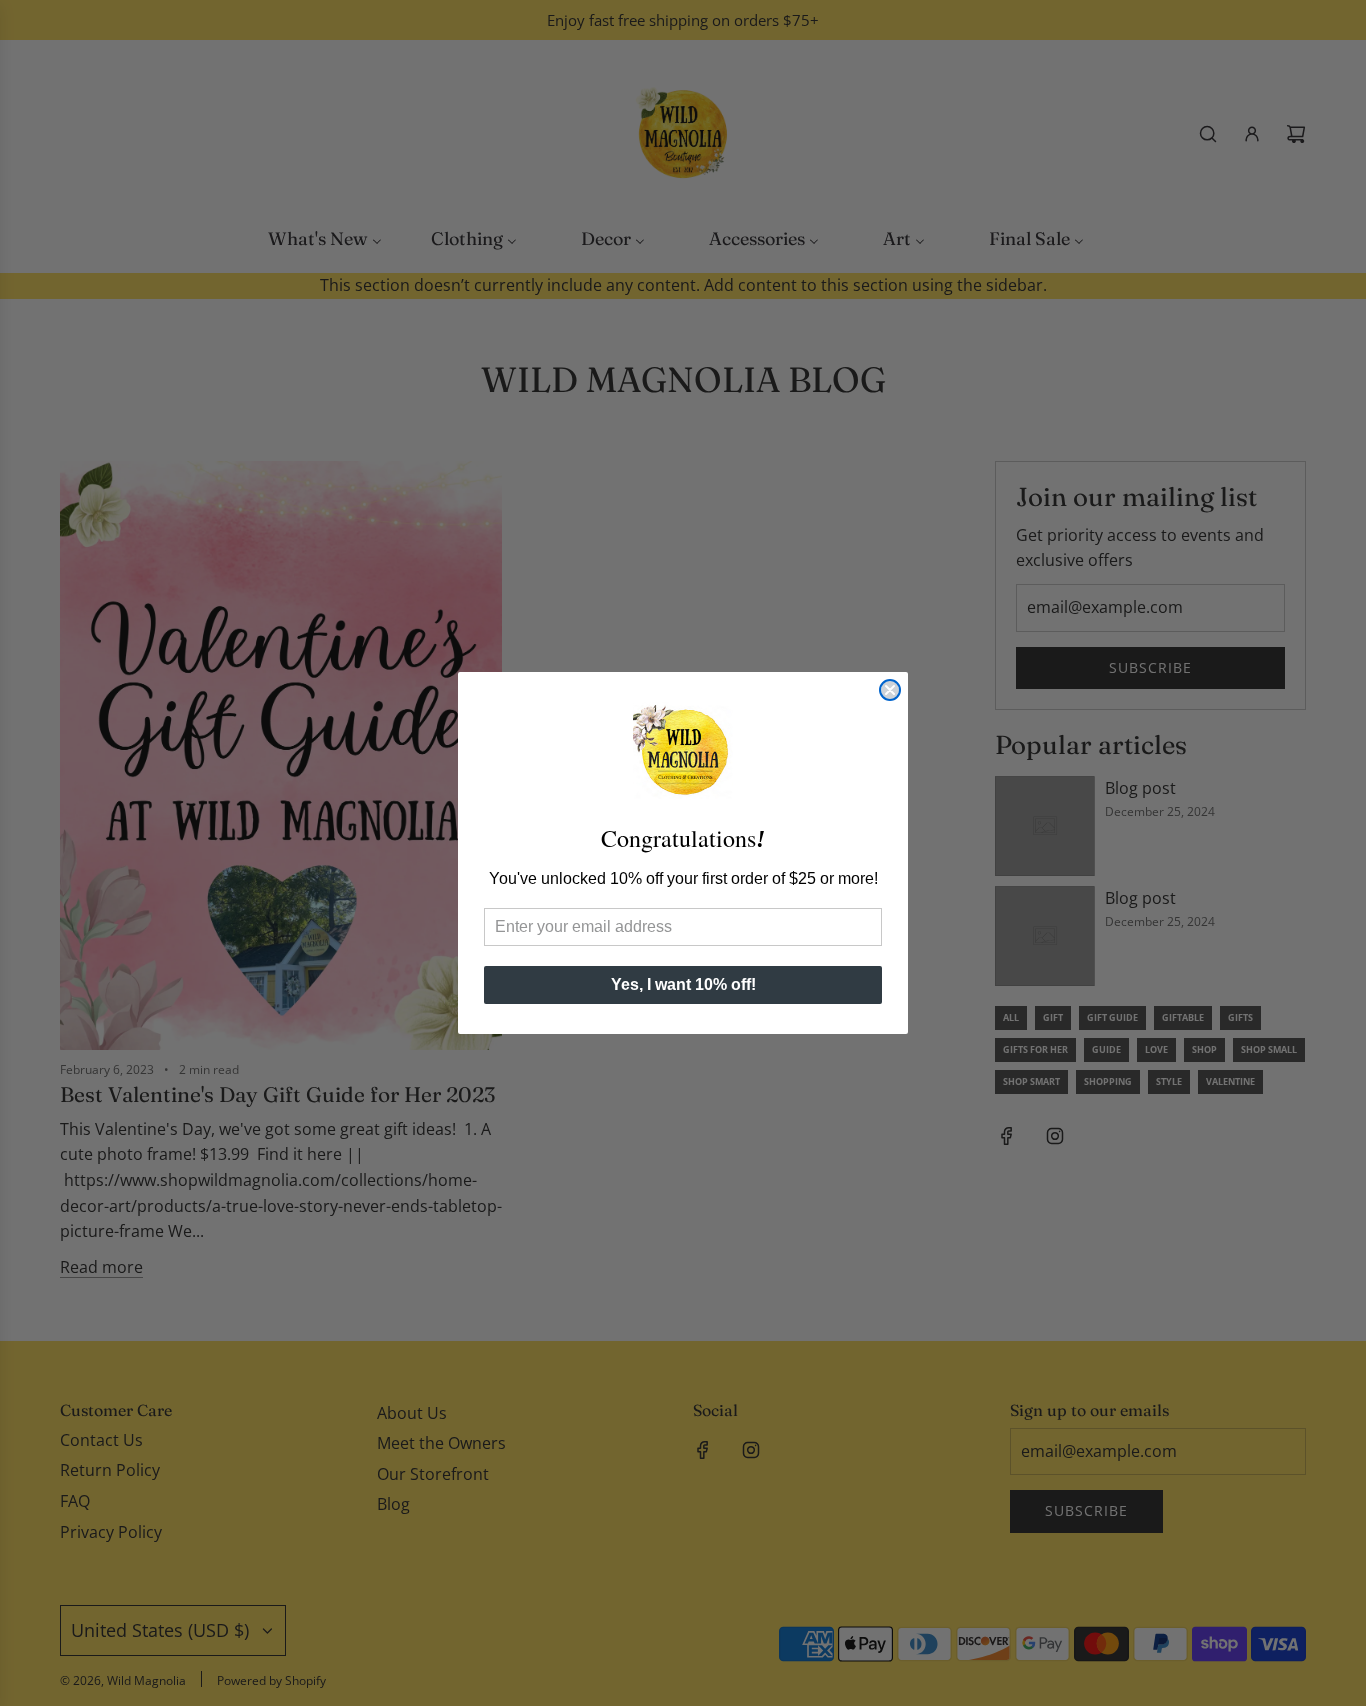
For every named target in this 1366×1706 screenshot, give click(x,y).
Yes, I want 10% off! (683, 984)
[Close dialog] (890, 690)
